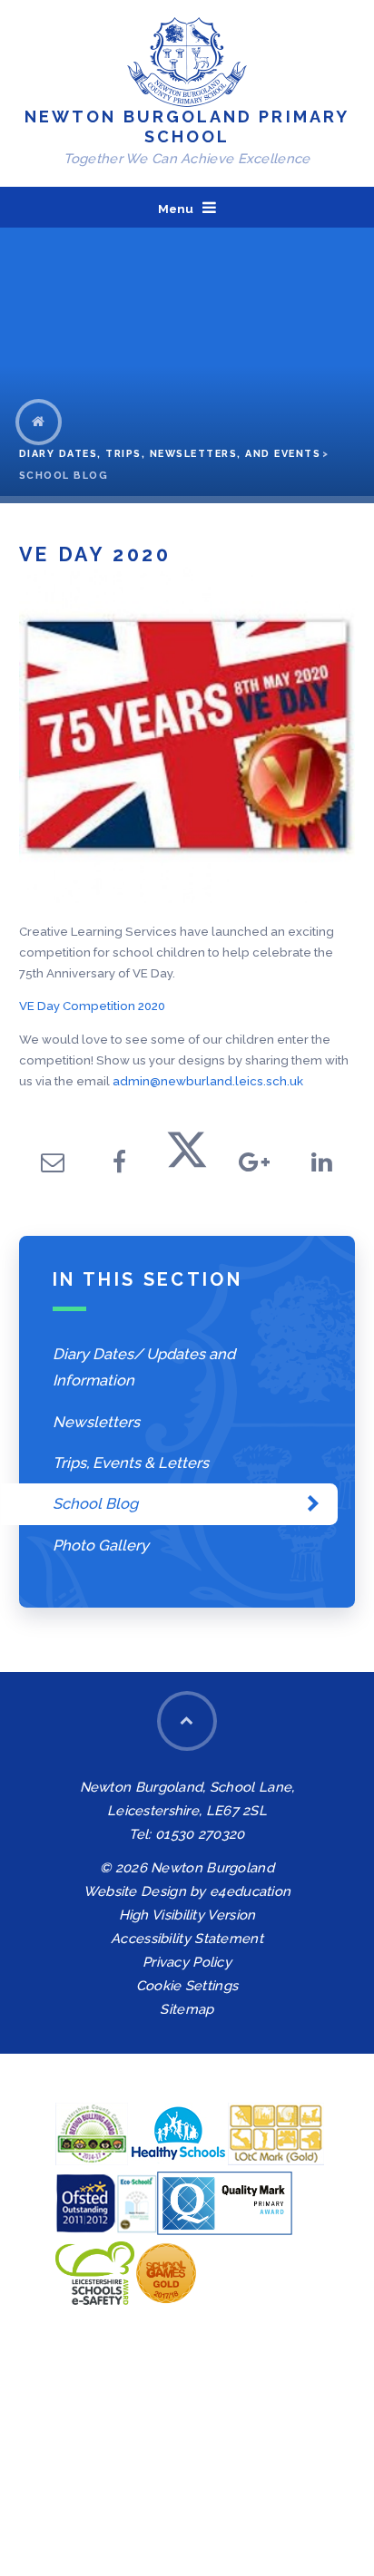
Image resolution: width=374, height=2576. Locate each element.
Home (39, 422)
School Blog (64, 476)
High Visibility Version (187, 1915)
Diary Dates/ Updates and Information (144, 1367)
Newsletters (96, 1422)
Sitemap (187, 2009)
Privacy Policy (187, 1962)
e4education (250, 1891)
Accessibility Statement (187, 1938)
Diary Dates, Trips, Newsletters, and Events (170, 454)
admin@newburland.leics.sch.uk (208, 1081)
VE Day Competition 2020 (92, 1006)
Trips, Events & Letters (131, 1463)
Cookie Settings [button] (187, 1985)
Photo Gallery (101, 1545)
